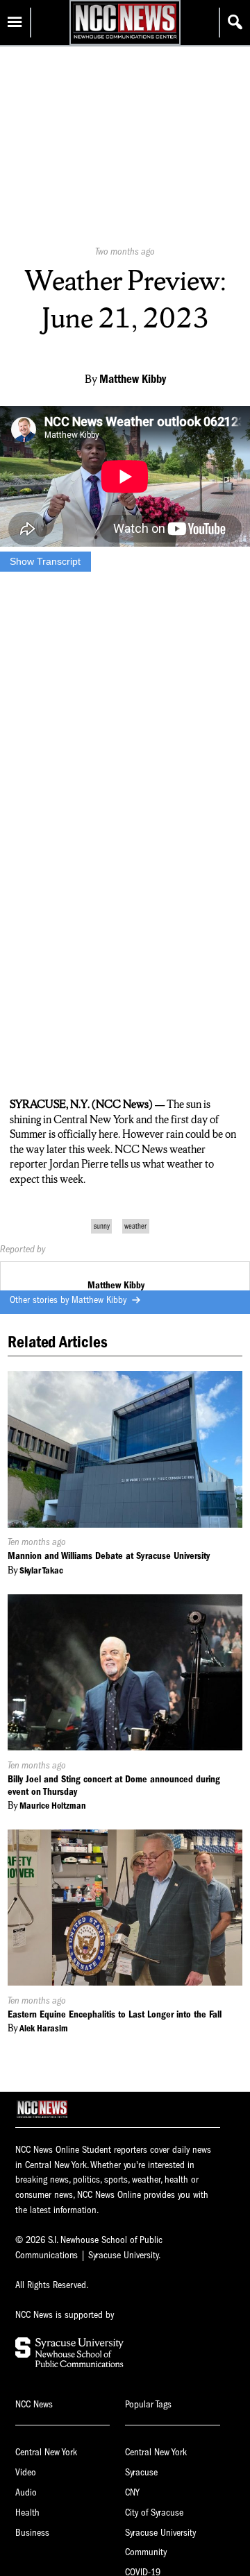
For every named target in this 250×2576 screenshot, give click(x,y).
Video (26, 2472)
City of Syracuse (154, 2513)
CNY (132, 2492)
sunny (102, 1226)
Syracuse (141, 2472)
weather (135, 1226)
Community (146, 2552)
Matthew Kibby (100, 1300)
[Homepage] (125, 39)
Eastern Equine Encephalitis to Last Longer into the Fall (115, 2014)
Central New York (46, 2452)
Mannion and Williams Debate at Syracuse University (109, 1556)
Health (27, 2513)
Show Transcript (45, 561)
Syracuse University (160, 2533)
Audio (26, 2492)
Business (32, 2533)
